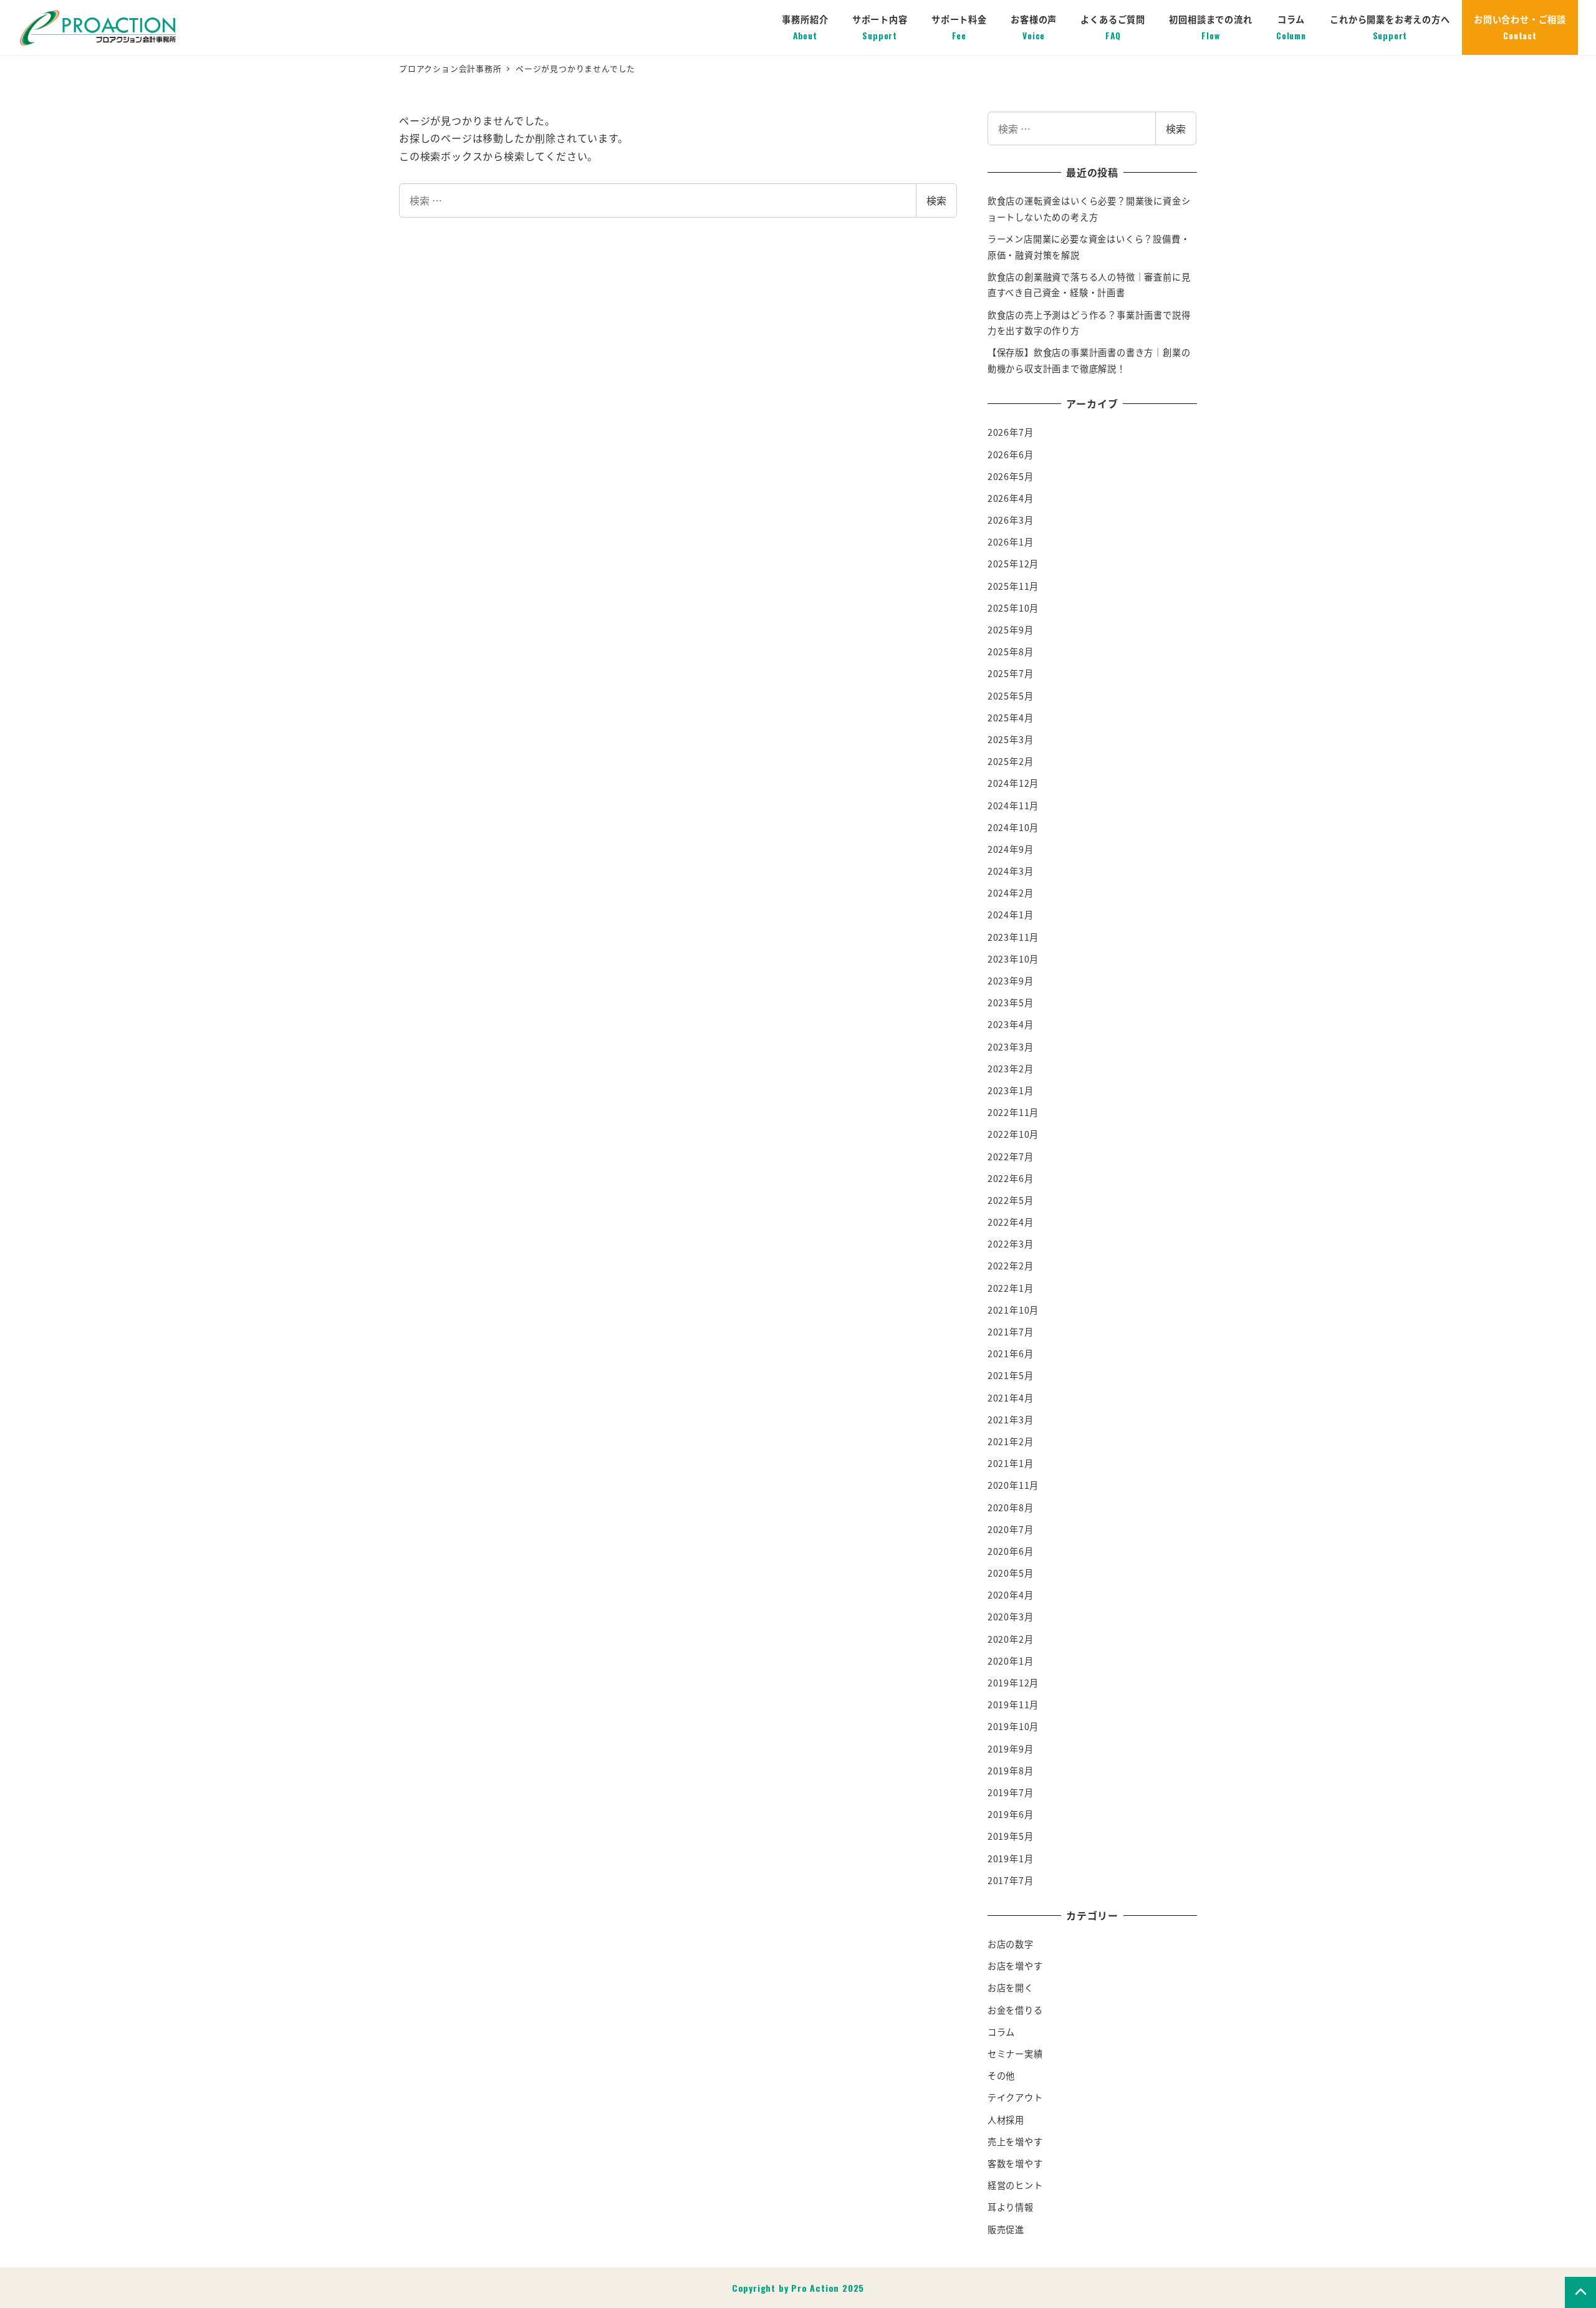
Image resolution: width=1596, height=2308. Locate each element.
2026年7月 (1011, 432)
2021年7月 (1011, 1332)
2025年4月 (1011, 718)
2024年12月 (1013, 783)
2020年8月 (1011, 1507)
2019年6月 (1011, 1814)
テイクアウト (1015, 2097)
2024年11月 (1013, 805)
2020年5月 (1011, 1573)
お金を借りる (1015, 2010)
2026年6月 (1011, 454)
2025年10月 (1013, 608)
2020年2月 (1011, 1639)
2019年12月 (1013, 1683)
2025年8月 (1011, 652)
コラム (1001, 2032)
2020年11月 (1013, 1485)
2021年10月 (1013, 1310)
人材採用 (1006, 2120)
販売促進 (1006, 2229)
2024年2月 (1011, 893)
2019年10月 (1013, 1726)
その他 (1001, 2075)
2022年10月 (1013, 1134)
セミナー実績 (1015, 2054)
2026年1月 (1011, 542)
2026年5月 (1011, 476)
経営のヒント (1015, 2185)
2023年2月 (1011, 1069)
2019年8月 (1011, 1771)
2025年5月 (1011, 696)
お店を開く (1011, 1988)
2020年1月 (1011, 1661)
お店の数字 (1011, 1944)
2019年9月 (1011, 1749)
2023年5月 (1011, 1003)
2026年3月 (1011, 520)
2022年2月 (1011, 1266)
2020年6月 (1011, 1551)
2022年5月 (1011, 1200)
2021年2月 (1011, 1441)
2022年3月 (1011, 1244)
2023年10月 (1013, 959)
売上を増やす (1015, 2142)
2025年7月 (1011, 673)
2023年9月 (1011, 981)
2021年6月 (1011, 1354)
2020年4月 (1011, 1595)
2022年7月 (1011, 1156)
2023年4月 (1011, 1024)
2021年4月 (1011, 1398)
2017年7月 (1011, 1880)
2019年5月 (1011, 1836)
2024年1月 (1011, 915)
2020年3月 (1011, 1617)
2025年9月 (1011, 630)
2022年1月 (1011, 1288)
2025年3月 (1011, 739)
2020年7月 (1011, 1529)
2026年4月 (1011, 498)
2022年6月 (1011, 1178)
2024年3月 (1011, 871)
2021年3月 (1011, 1420)
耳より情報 (1011, 2207)
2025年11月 (1013, 586)
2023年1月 (1011, 1090)
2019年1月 (1011, 1858)
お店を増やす (1015, 1966)
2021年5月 (1011, 1375)
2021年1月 (1011, 1463)
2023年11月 (1013, 937)
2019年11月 (1013, 1705)
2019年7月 (1011, 1792)
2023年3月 (1011, 1047)
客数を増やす (1015, 2163)
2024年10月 (1013, 827)
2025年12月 (1013, 564)
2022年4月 (1011, 1222)
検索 (936, 200)
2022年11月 (1013, 1112)
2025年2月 (1011, 761)
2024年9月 (1011, 849)
